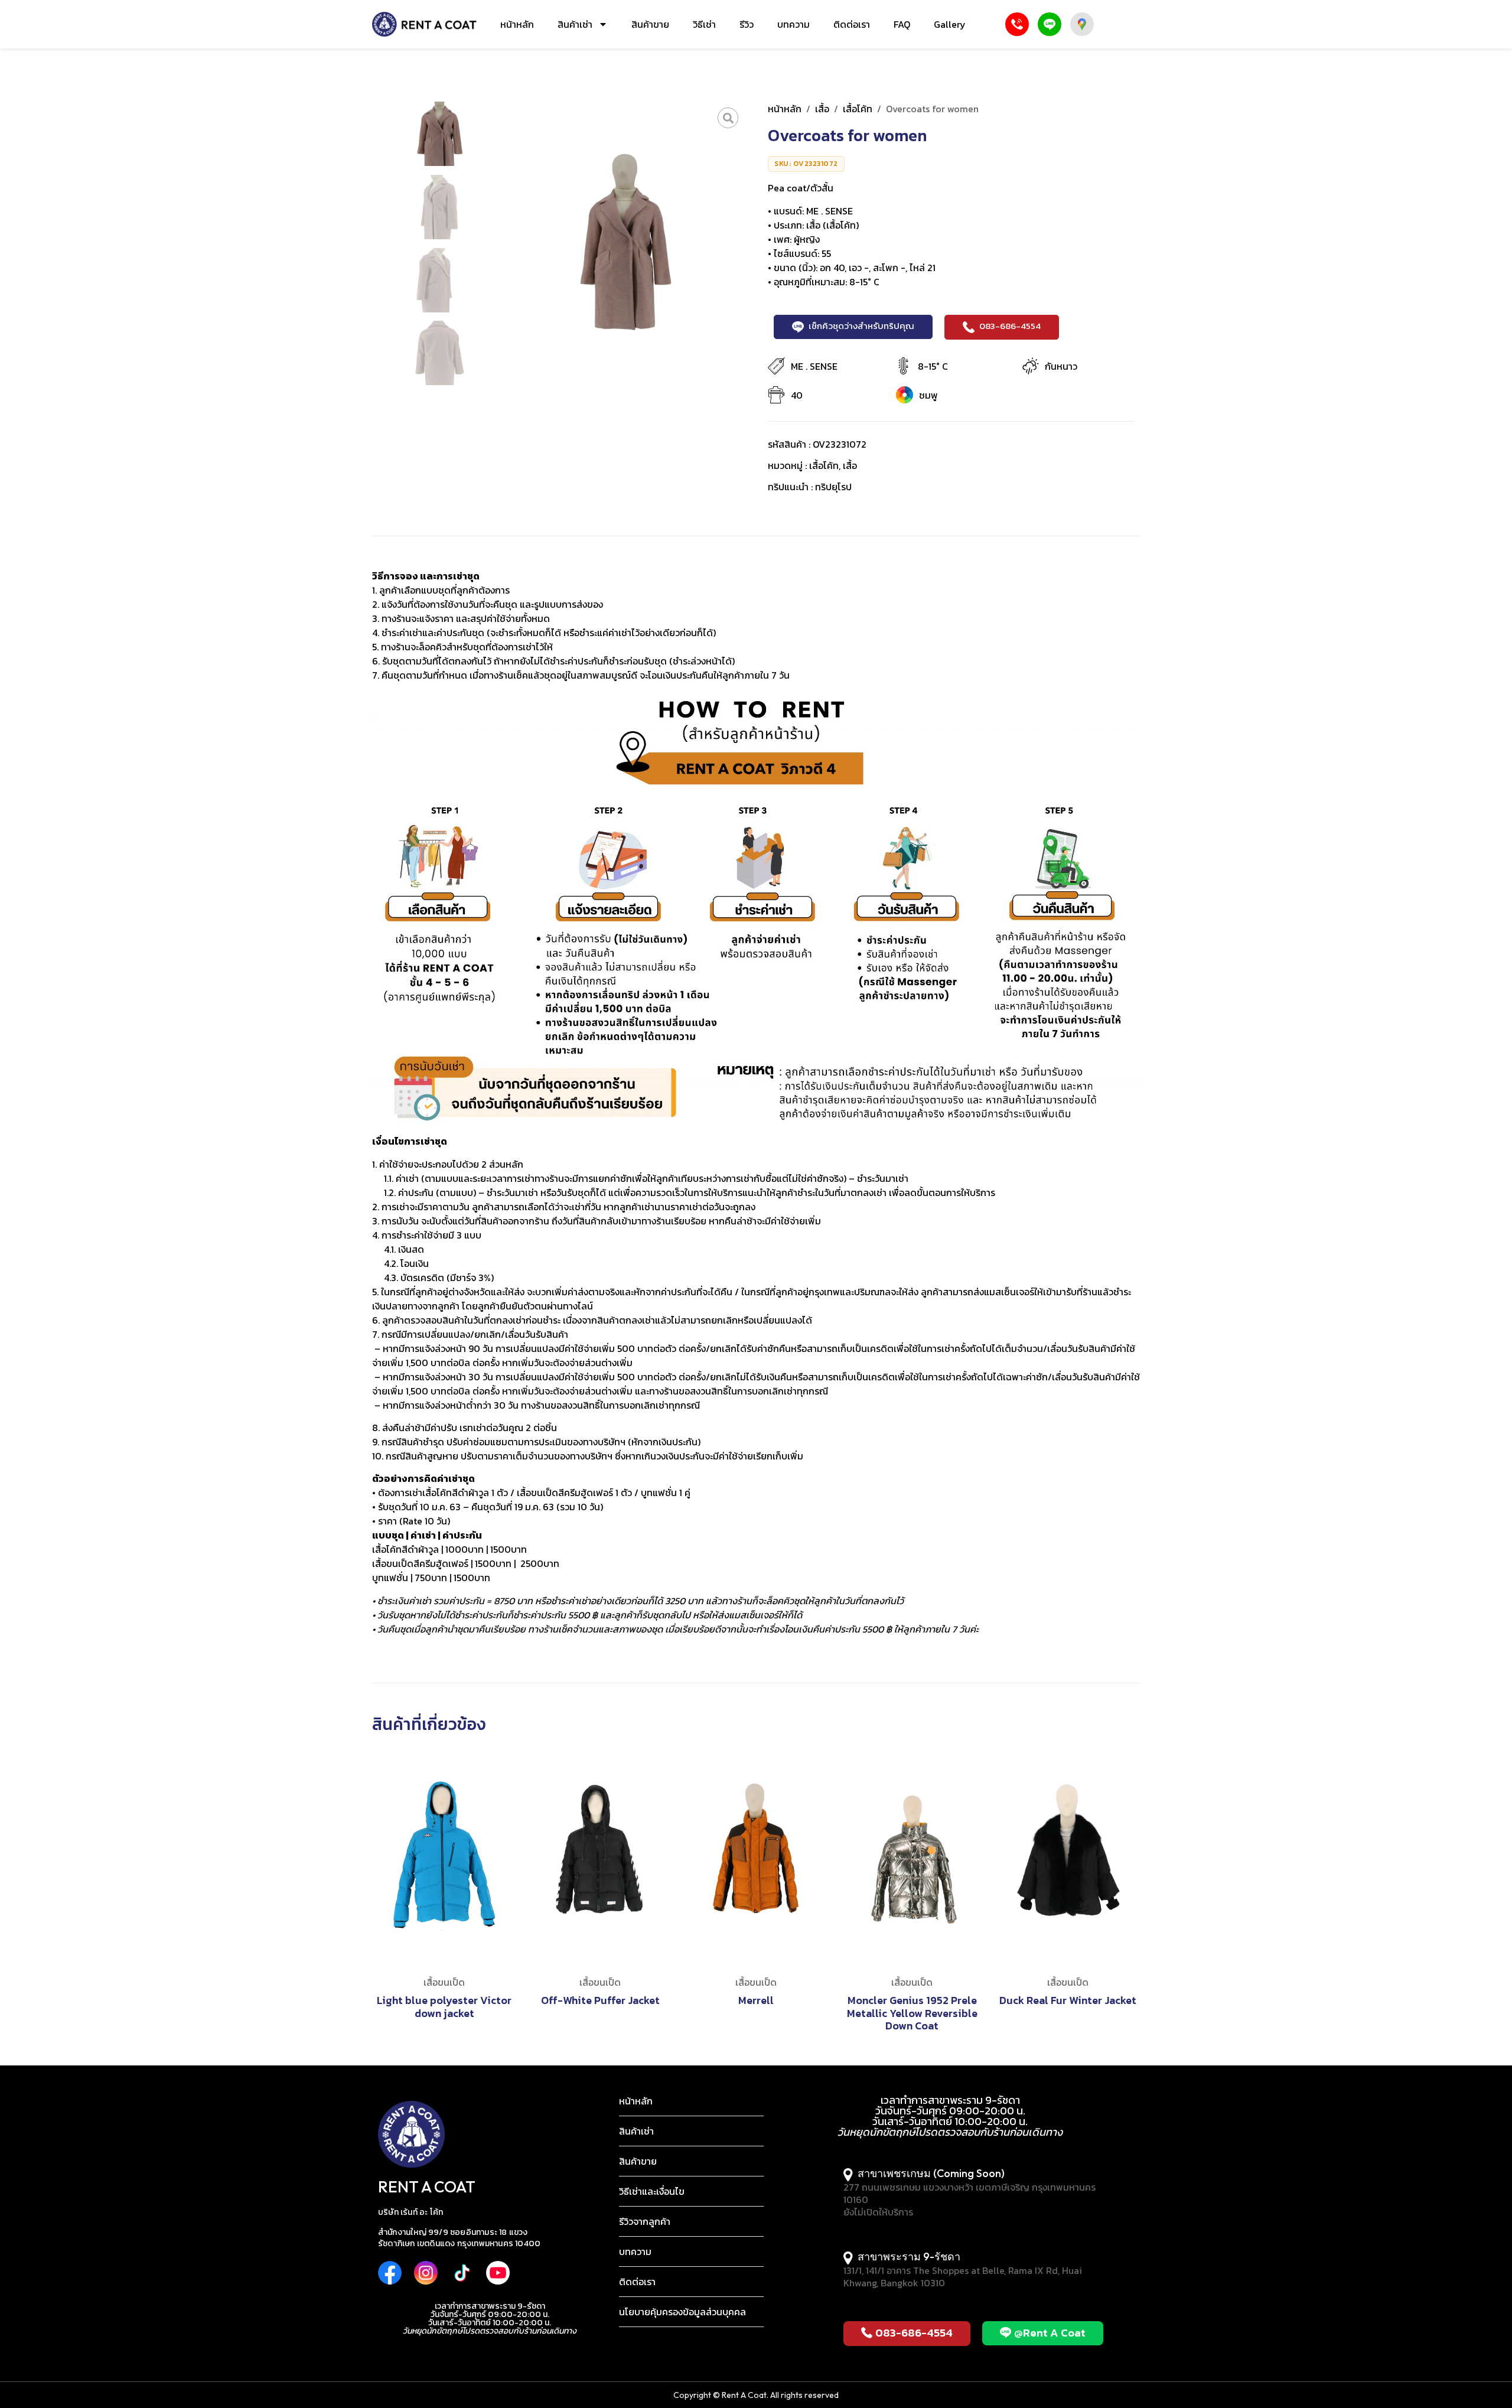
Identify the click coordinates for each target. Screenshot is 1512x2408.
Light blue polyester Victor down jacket (444, 2007)
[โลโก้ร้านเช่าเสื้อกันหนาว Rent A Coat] (424, 24)
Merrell (756, 2000)
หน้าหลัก (517, 24)
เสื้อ (822, 109)
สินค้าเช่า (575, 24)
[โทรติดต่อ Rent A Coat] (1017, 24)
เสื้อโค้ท (858, 109)
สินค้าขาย (650, 24)
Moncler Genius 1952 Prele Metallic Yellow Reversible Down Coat (912, 2013)
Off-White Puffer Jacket (600, 2000)
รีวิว (747, 24)
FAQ (902, 24)
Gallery (950, 24)
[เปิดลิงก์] (728, 118)
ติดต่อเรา (852, 24)
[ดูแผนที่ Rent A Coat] (1082, 24)
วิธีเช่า (704, 24)
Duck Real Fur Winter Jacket (1068, 2000)
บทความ (794, 24)
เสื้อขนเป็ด (444, 1982)
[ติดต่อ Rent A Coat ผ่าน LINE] (1050, 24)
